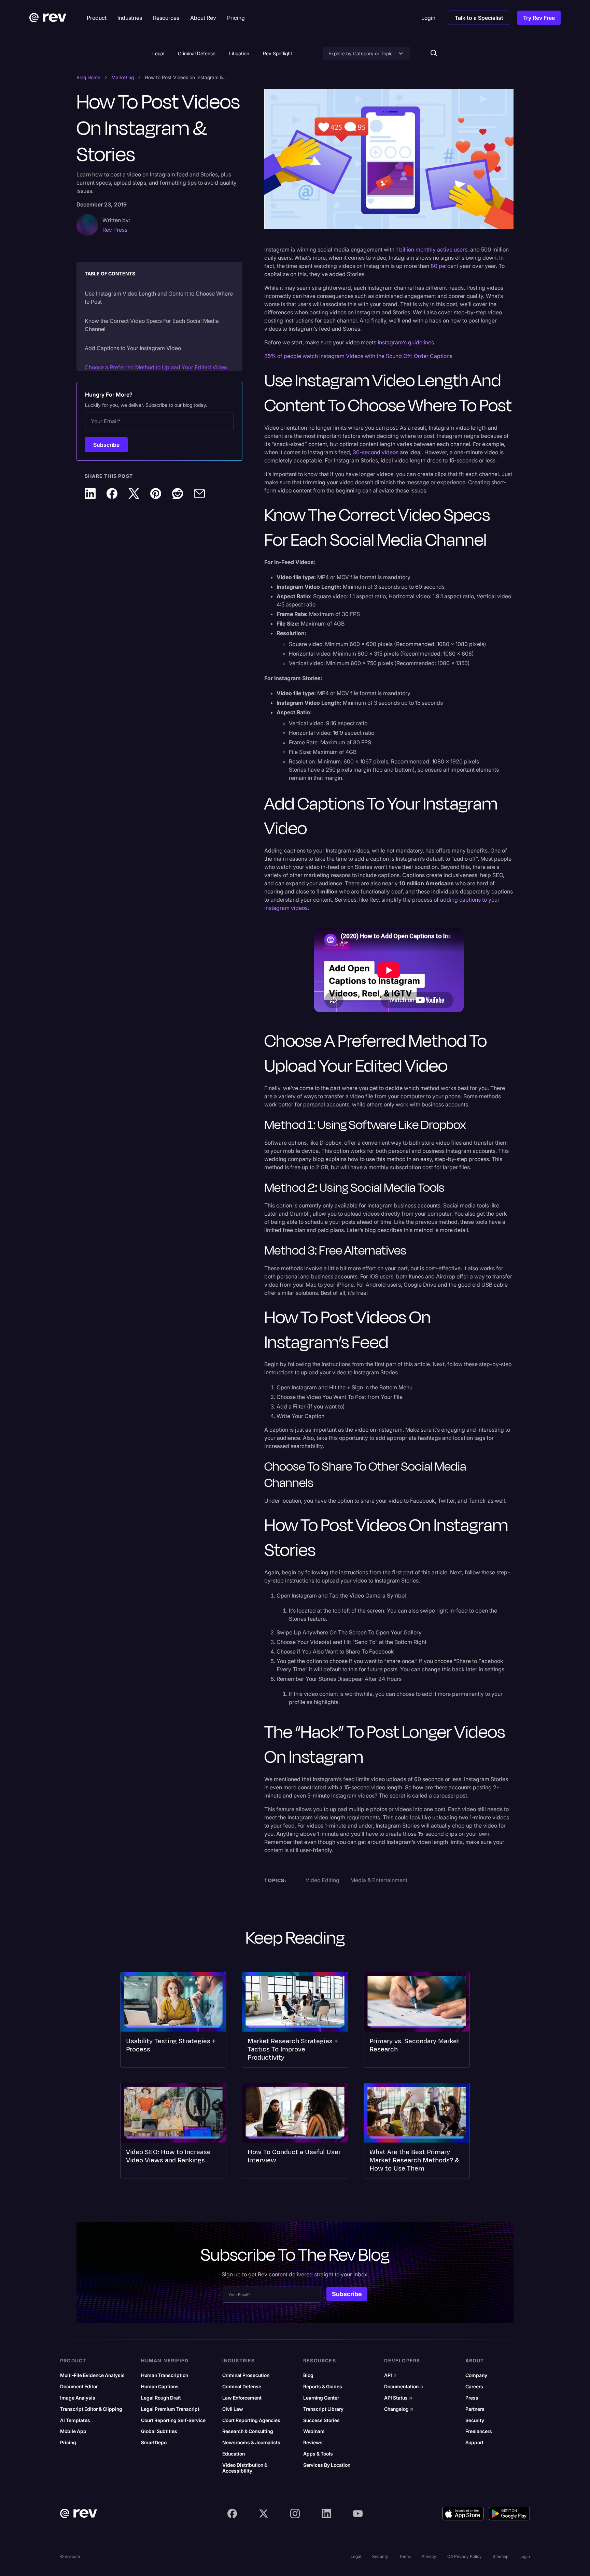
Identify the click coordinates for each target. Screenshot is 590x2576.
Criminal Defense (197, 53)
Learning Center (321, 2398)
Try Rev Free (539, 18)
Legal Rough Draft (161, 2398)
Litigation (239, 53)
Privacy (429, 2556)
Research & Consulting (248, 2431)
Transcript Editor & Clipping (91, 2409)
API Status (398, 2398)
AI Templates (75, 2420)
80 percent (444, 266)
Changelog (399, 2409)
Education (234, 2454)
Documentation (404, 2387)
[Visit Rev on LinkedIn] (326, 2514)
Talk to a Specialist (479, 18)
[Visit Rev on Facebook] (232, 2514)
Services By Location (327, 2465)
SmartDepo (154, 2443)
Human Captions (160, 2387)
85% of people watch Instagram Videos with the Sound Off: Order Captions (358, 356)
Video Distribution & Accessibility (245, 2468)
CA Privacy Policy (465, 2556)
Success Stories (321, 2420)
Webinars (314, 2431)
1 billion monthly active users (432, 249)
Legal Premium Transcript (170, 2409)
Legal (158, 53)
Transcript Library (323, 2409)
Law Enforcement (242, 2398)
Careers (474, 2387)
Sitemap (501, 2556)
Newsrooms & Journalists (251, 2443)
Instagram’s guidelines (406, 342)
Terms (405, 2556)
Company (476, 2375)
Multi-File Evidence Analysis (92, 2375)
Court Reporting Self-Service (173, 2420)
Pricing (68, 2443)
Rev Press (115, 230)
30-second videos (376, 452)
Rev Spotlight (278, 53)
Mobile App (73, 2431)
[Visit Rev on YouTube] (358, 2514)
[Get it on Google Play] (509, 2514)
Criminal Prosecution (246, 2375)
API (390, 2375)
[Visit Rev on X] (264, 2514)
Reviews (313, 2443)
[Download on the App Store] (463, 2514)
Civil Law (233, 2409)
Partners (475, 2409)
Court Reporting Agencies (251, 2420)
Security (475, 2420)
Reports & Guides (323, 2387)
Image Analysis (78, 2398)
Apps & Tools (318, 2454)
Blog (308, 2375)
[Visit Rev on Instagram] (295, 2514)
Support (474, 2443)
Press (472, 2398)
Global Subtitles (159, 2431)
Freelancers (479, 2431)
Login (525, 2556)
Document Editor (79, 2387)
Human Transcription (165, 2375)
